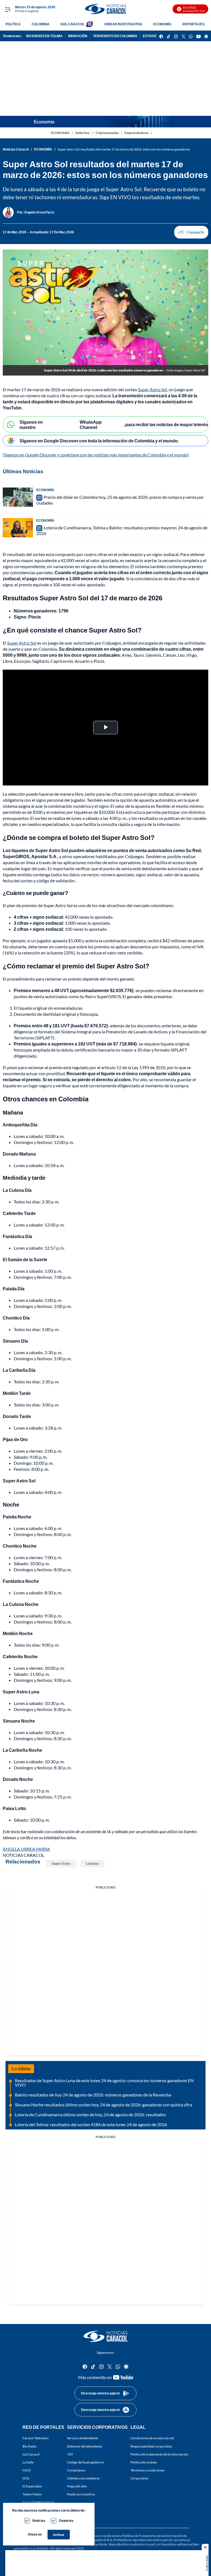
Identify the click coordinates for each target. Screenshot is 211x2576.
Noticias (39, 2521)
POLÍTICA (13, 24)
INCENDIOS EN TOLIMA (44, 36)
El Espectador (32, 2486)
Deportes (66, 2521)
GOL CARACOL (73, 24)
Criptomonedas (107, 133)
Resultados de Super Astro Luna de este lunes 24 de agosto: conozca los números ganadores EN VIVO (104, 2083)
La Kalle (28, 2462)
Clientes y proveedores (83, 2478)
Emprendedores (137, 133)
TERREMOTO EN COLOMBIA (115, 36)
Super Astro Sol (152, 389)
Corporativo (139, 2478)
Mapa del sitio (77, 2486)
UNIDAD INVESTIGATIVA (123, 24)
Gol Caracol (31, 2454)
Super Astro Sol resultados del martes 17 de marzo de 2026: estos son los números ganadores (124, 149)
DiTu (26, 2478)
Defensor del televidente (84, 2446)
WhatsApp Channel (91, 425)
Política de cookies (144, 2462)
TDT (70, 2454)
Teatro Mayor (32, 2494)
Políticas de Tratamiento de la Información (152, 2536)
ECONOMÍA (162, 24)
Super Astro (61, 1864)
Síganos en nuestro (31, 425)
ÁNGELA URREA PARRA (26, 1849)
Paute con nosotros (81, 2494)
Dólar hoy (83, 133)
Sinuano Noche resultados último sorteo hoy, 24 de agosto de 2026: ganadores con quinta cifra (103, 2105)
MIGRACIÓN (78, 36)
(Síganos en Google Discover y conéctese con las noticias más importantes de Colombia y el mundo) (96, 455)
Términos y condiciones (147, 2470)
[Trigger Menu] (8, 9)
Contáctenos (76, 2470)
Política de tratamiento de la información (159, 2454)
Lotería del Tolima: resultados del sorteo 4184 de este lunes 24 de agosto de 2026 (91, 2124)
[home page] (105, 9)
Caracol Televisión (36, 2438)
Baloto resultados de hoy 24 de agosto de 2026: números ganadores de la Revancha (93, 2095)
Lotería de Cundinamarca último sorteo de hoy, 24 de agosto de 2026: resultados (90, 2114)
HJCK (27, 2470)
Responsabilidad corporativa (151, 2446)
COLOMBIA (41, 24)
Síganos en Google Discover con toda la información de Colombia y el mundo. (99, 441)
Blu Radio (30, 2446)
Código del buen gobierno (86, 2462)
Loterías (92, 1864)
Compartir (191, 232)
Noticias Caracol (16, 149)
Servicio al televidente (83, 2438)
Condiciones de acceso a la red (152, 2438)
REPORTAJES (194, 24)
